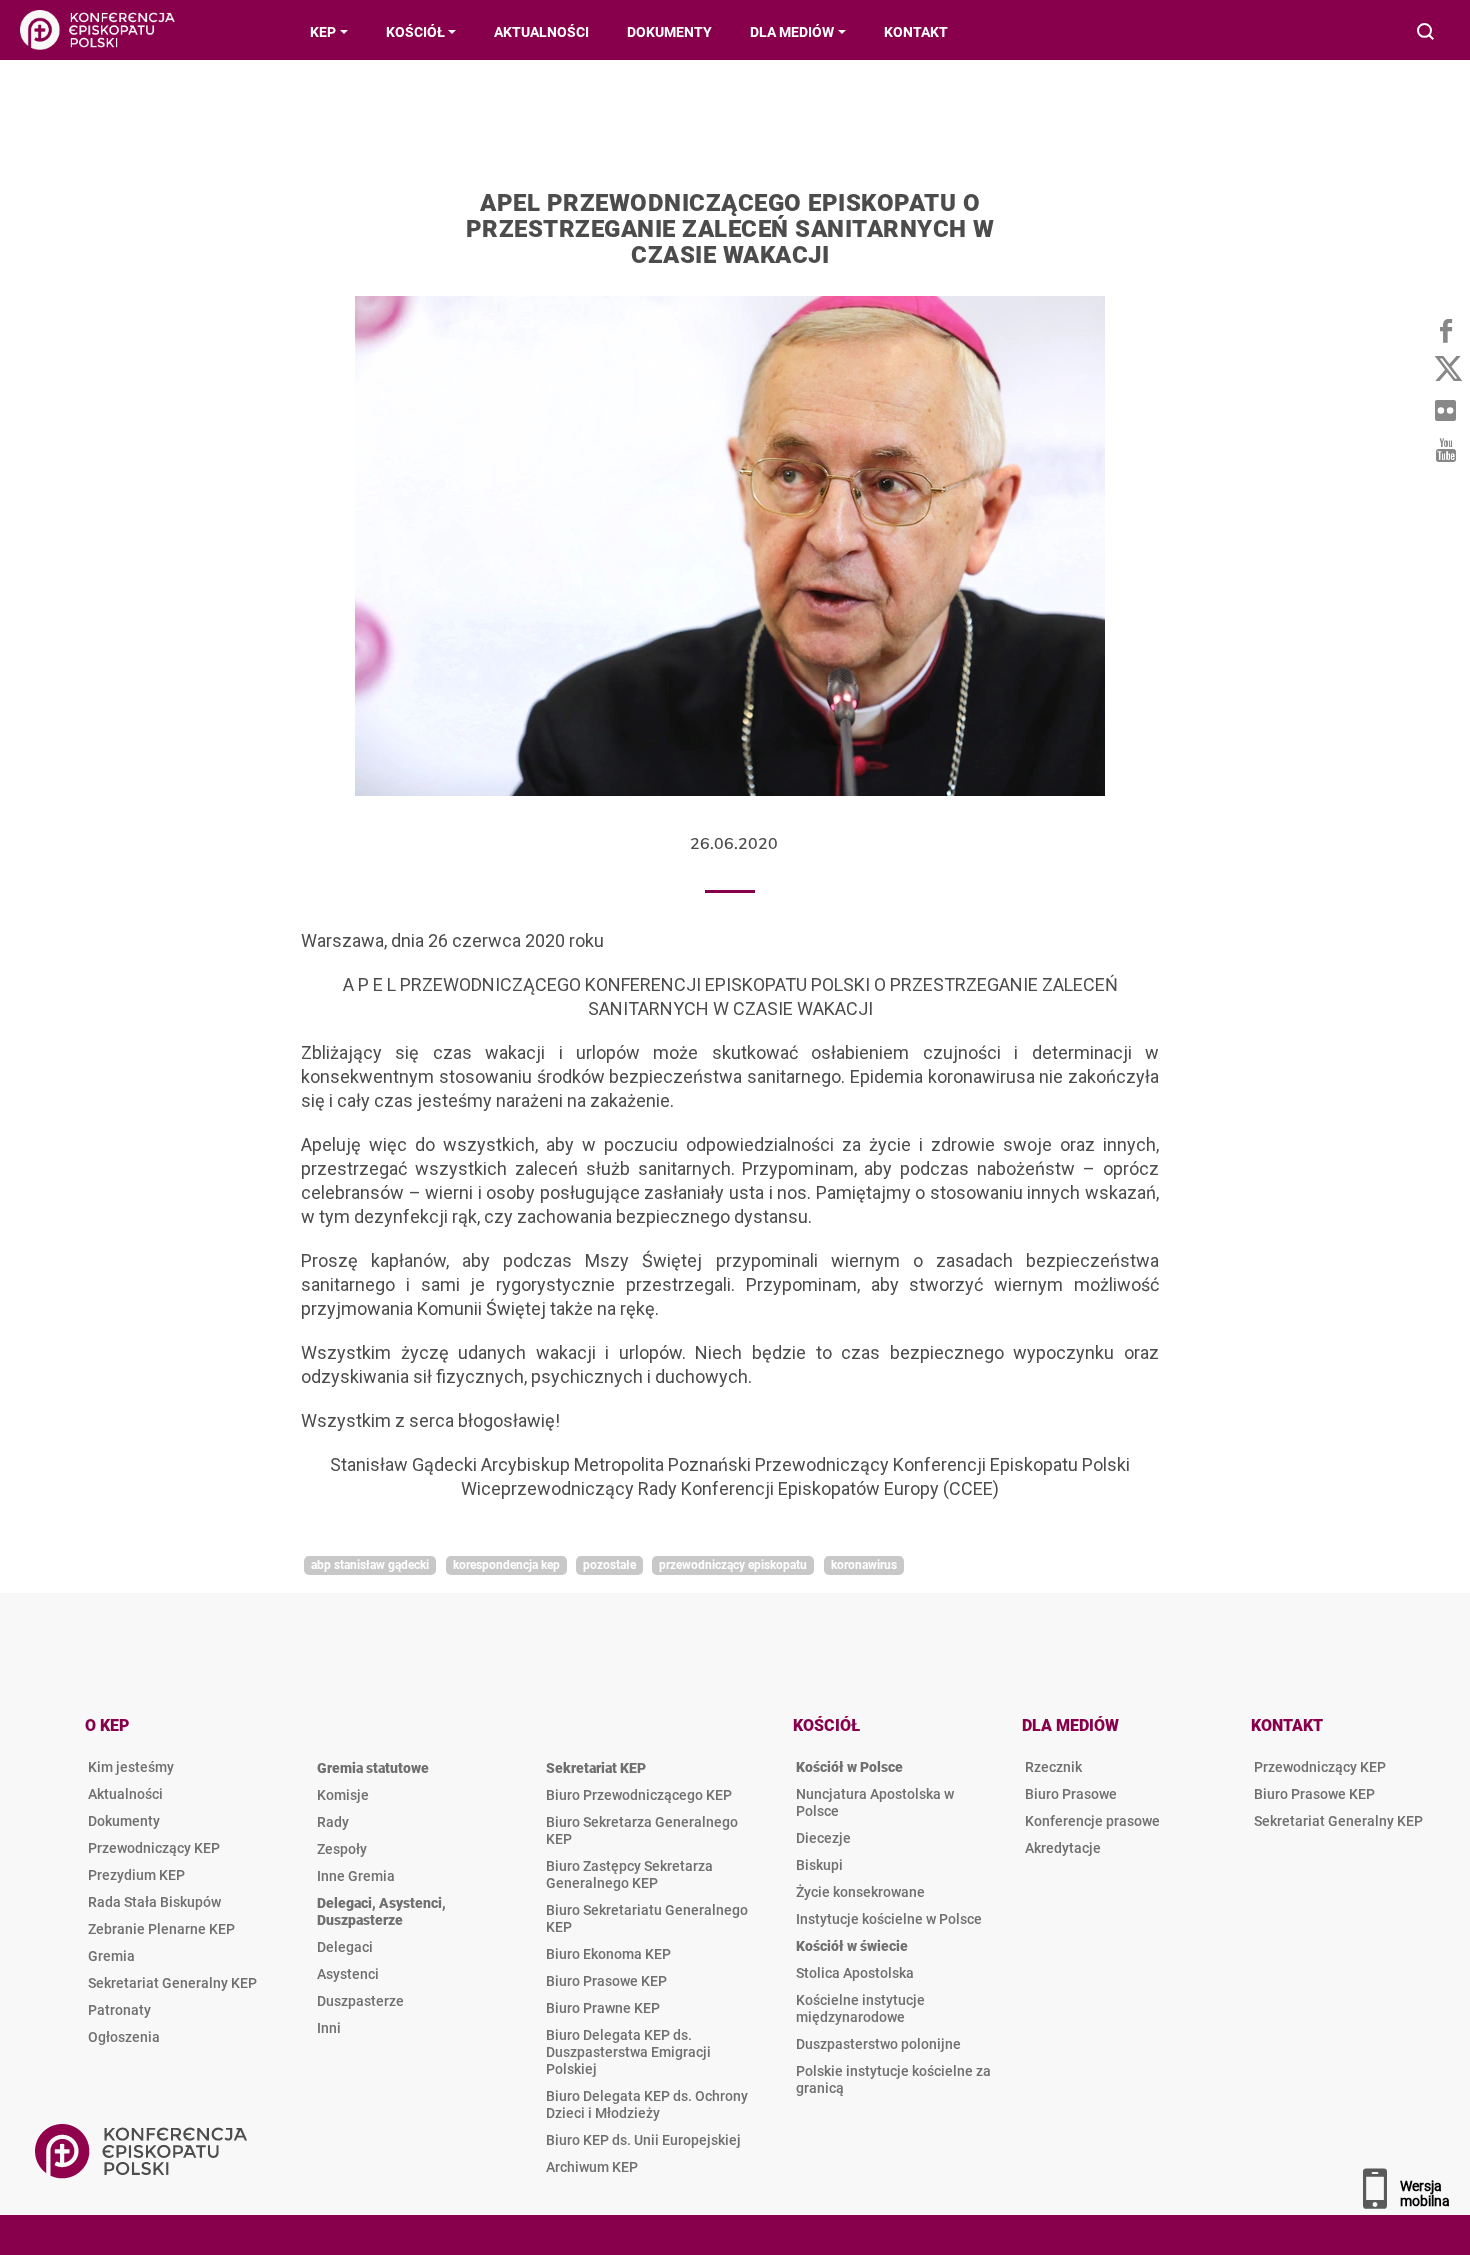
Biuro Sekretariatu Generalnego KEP (647, 1918)
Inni (329, 2028)
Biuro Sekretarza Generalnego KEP (642, 1830)
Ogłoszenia (124, 2037)
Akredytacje (1063, 1848)
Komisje (343, 1795)
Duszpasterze (360, 2001)
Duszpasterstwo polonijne (878, 2044)
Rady (333, 1822)
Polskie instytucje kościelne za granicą (893, 2079)
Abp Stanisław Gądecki (370, 1565)
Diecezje (823, 1838)
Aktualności (125, 1794)
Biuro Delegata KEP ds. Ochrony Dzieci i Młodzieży (647, 2104)
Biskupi (819, 1865)
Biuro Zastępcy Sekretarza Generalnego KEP (629, 1874)
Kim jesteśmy (131, 1767)
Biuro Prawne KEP (603, 2008)
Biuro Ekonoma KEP (608, 1954)
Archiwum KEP (592, 2167)
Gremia (111, 1956)
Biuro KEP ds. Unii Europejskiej (643, 2140)
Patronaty (119, 2010)
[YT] (1445, 450)
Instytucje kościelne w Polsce (889, 1919)
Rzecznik (1053, 1767)
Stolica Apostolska (855, 1973)
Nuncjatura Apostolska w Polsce (875, 1802)
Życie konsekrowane (860, 1892)
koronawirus (864, 1565)
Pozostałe (609, 1565)
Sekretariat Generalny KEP (172, 1983)
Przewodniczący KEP (154, 1848)
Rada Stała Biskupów (154, 1902)
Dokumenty (124, 1821)
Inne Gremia (356, 1876)
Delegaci (345, 1947)
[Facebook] (1445, 330)
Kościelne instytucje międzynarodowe (860, 2008)
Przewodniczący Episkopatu (733, 1565)
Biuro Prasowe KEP (606, 1981)
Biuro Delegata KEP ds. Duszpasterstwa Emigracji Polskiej (628, 2052)
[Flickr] (1445, 410)
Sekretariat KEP (596, 1768)
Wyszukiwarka (1426, 33)
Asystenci (348, 1974)
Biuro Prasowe (1071, 1794)
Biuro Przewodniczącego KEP (639, 1795)
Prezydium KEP (136, 1875)
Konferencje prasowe (1092, 1821)
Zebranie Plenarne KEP (161, 1929)
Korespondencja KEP (506, 1565)
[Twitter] (1445, 370)
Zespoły (342, 1849)
